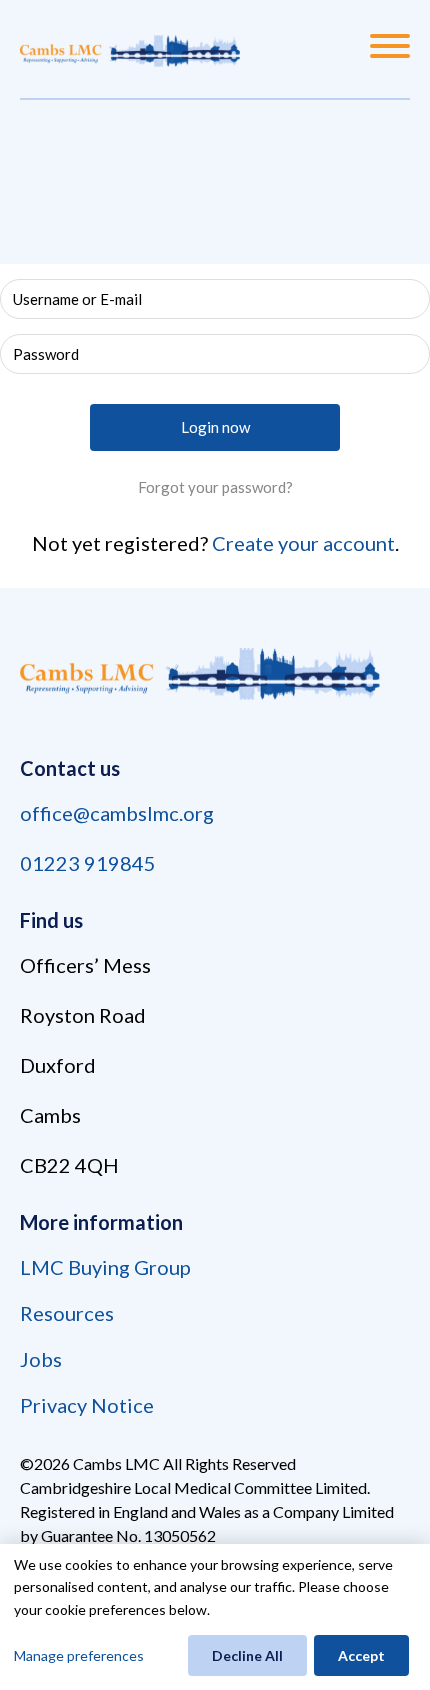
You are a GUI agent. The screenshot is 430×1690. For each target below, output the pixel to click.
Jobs (41, 1359)
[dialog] (215, 1617)
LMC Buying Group (105, 1267)
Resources (67, 1313)
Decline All (247, 1655)
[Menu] (390, 49)
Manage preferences (79, 1655)
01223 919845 (88, 863)
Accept (361, 1655)
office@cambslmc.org (117, 813)
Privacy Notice (87, 1405)
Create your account (303, 543)
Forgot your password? (215, 487)
